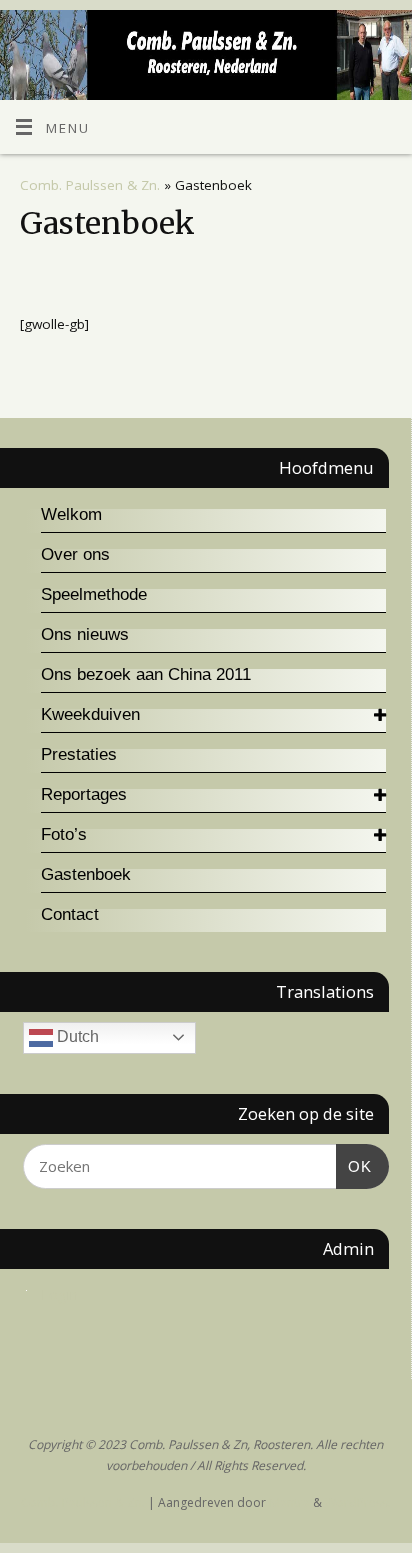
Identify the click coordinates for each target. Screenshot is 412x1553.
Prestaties (79, 754)
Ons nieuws (85, 634)
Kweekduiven (90, 714)
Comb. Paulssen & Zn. (90, 185)
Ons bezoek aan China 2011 (146, 674)
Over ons (75, 554)
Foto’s (64, 834)
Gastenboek (86, 874)
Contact (70, 914)
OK (354, 1166)
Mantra (289, 1502)
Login (59, 1294)
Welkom (71, 514)
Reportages (84, 794)
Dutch (76, 1036)
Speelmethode (94, 594)
